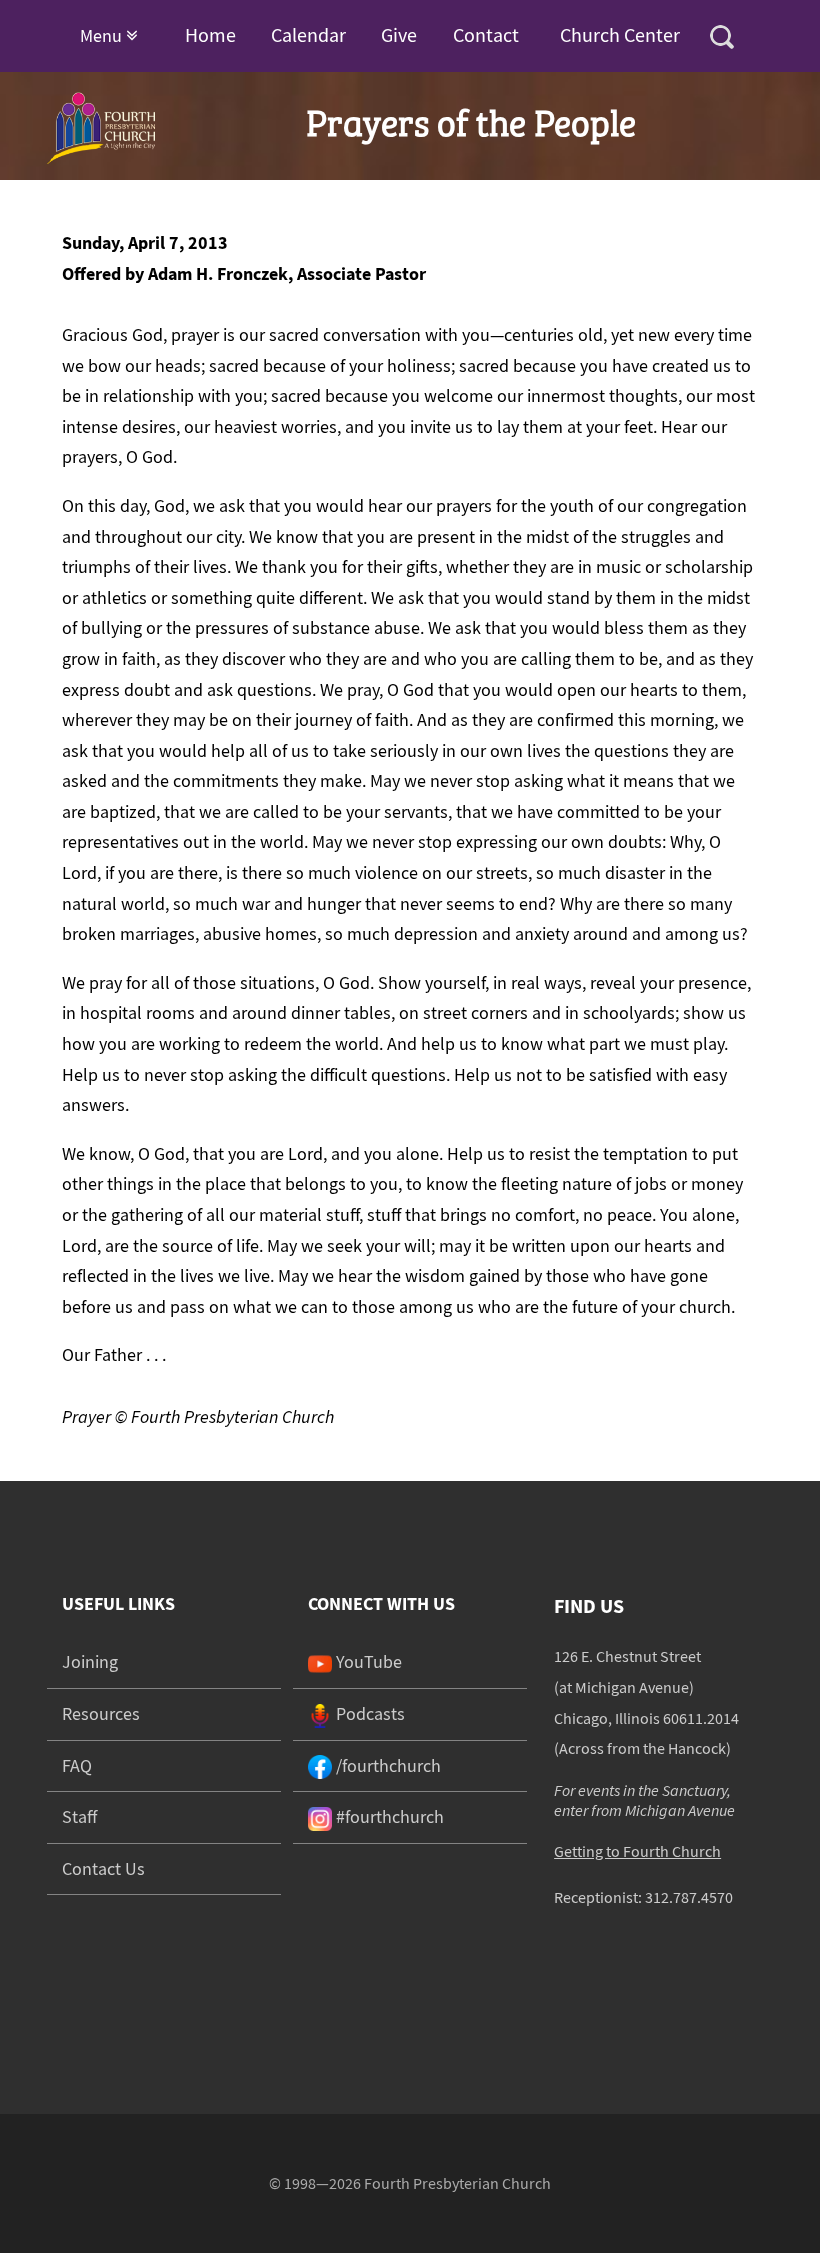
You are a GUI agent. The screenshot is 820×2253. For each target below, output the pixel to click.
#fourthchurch (388, 1816)
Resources (101, 1713)
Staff (79, 1816)
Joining (90, 1661)
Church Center (620, 34)
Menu (103, 35)
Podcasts (368, 1713)
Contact (486, 34)
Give (399, 34)
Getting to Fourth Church (637, 1851)
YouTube (367, 1661)
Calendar (308, 34)
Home (210, 34)
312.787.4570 (689, 1897)
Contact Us (103, 1868)
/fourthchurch (386, 1765)
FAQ (77, 1765)
